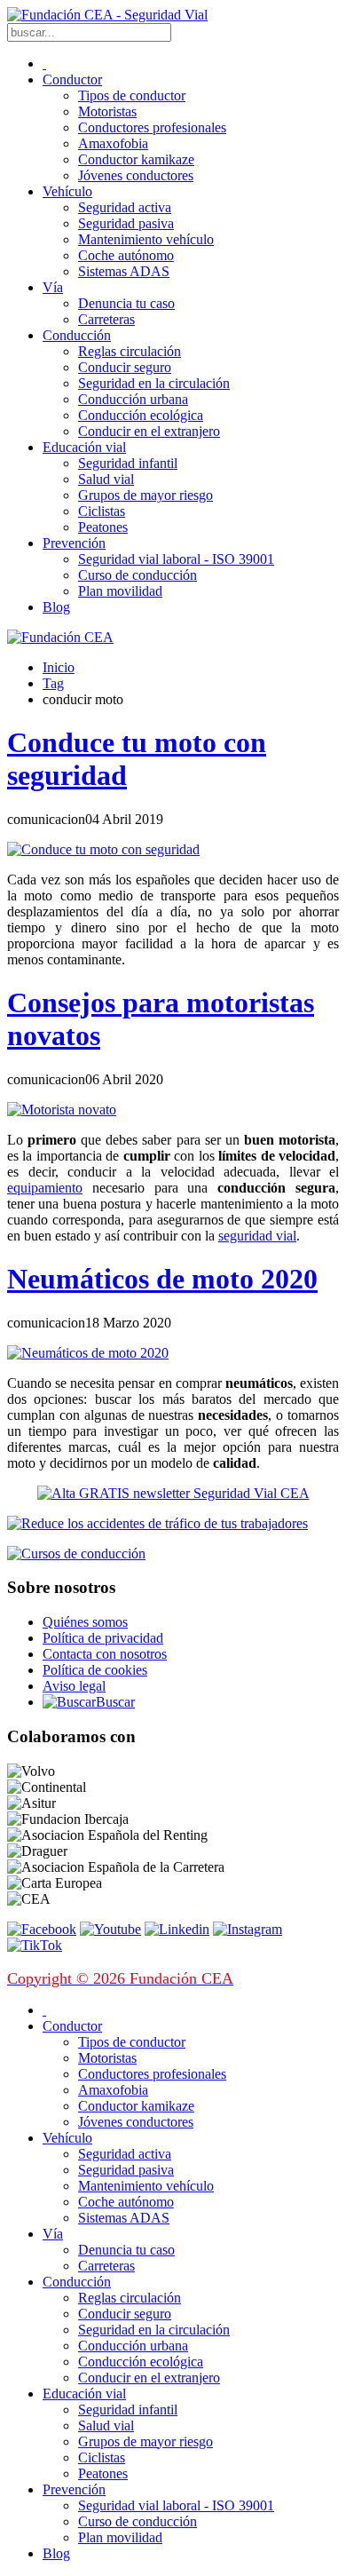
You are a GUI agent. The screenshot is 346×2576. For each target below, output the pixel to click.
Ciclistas (102, 511)
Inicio (59, 667)
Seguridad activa (125, 207)
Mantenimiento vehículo (146, 239)
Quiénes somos (85, 1622)
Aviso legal (74, 1686)
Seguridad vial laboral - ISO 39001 (176, 559)
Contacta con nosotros (105, 1654)
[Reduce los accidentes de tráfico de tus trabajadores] (173, 1524)
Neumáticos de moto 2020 (162, 1279)
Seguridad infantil (128, 463)
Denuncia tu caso (126, 303)
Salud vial (106, 479)
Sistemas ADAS (124, 271)
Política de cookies (95, 1670)
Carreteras (106, 319)
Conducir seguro (125, 367)
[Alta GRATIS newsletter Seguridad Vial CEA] (173, 1493)
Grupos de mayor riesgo (145, 495)
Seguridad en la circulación (154, 383)
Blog (56, 607)
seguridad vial (257, 1236)
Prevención (74, 543)
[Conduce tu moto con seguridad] (103, 849)
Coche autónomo (126, 255)
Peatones (103, 527)
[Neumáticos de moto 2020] (88, 1353)
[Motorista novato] (62, 1110)
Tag (53, 683)
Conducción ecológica (141, 415)
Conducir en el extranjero (149, 431)
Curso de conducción (138, 575)
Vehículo (67, 191)
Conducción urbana (133, 399)
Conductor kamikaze (136, 159)
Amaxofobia (113, 143)
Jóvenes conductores (136, 175)
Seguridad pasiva (126, 223)
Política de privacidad (103, 1638)
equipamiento (45, 1188)
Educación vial (84, 447)
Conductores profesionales (152, 127)
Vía (53, 287)
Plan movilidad (120, 591)
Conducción (77, 335)
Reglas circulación (130, 351)
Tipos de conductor (132, 95)
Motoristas (107, 111)
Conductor (72, 79)
